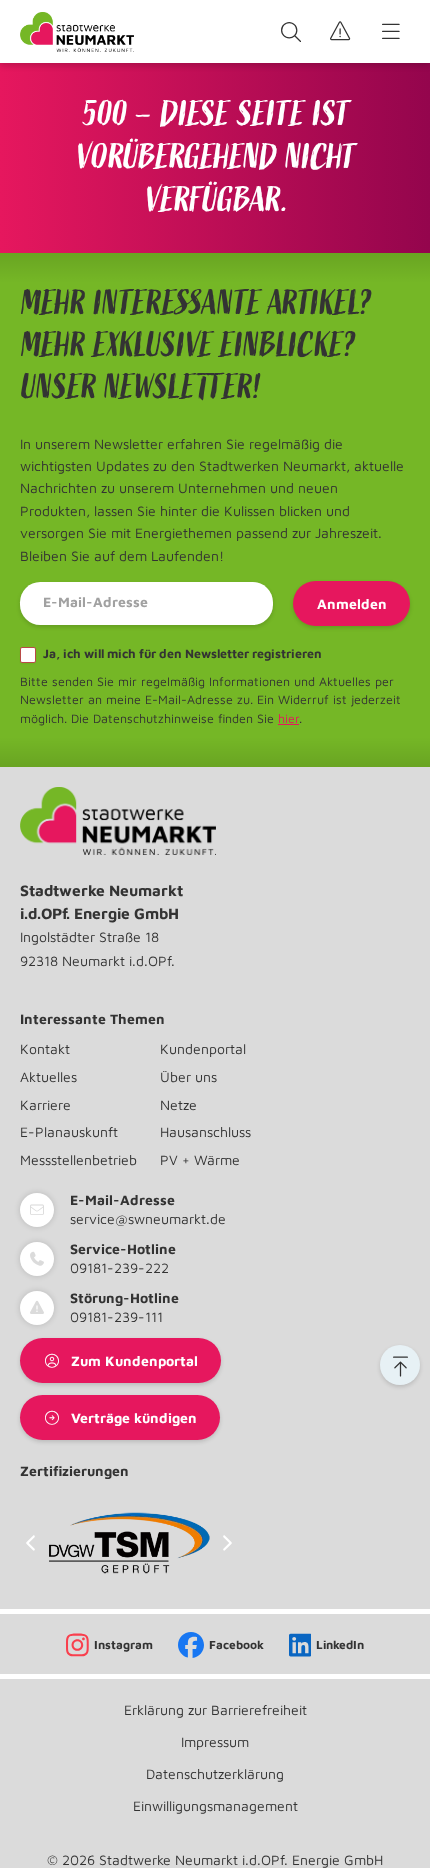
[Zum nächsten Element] (227, 1543)
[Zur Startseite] (77, 31)
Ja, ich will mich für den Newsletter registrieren (181, 653)
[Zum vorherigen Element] (30, 1543)
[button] (400, 1365)
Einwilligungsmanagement (215, 1805)
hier (288, 718)
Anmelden (352, 603)
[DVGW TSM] (129, 1543)
